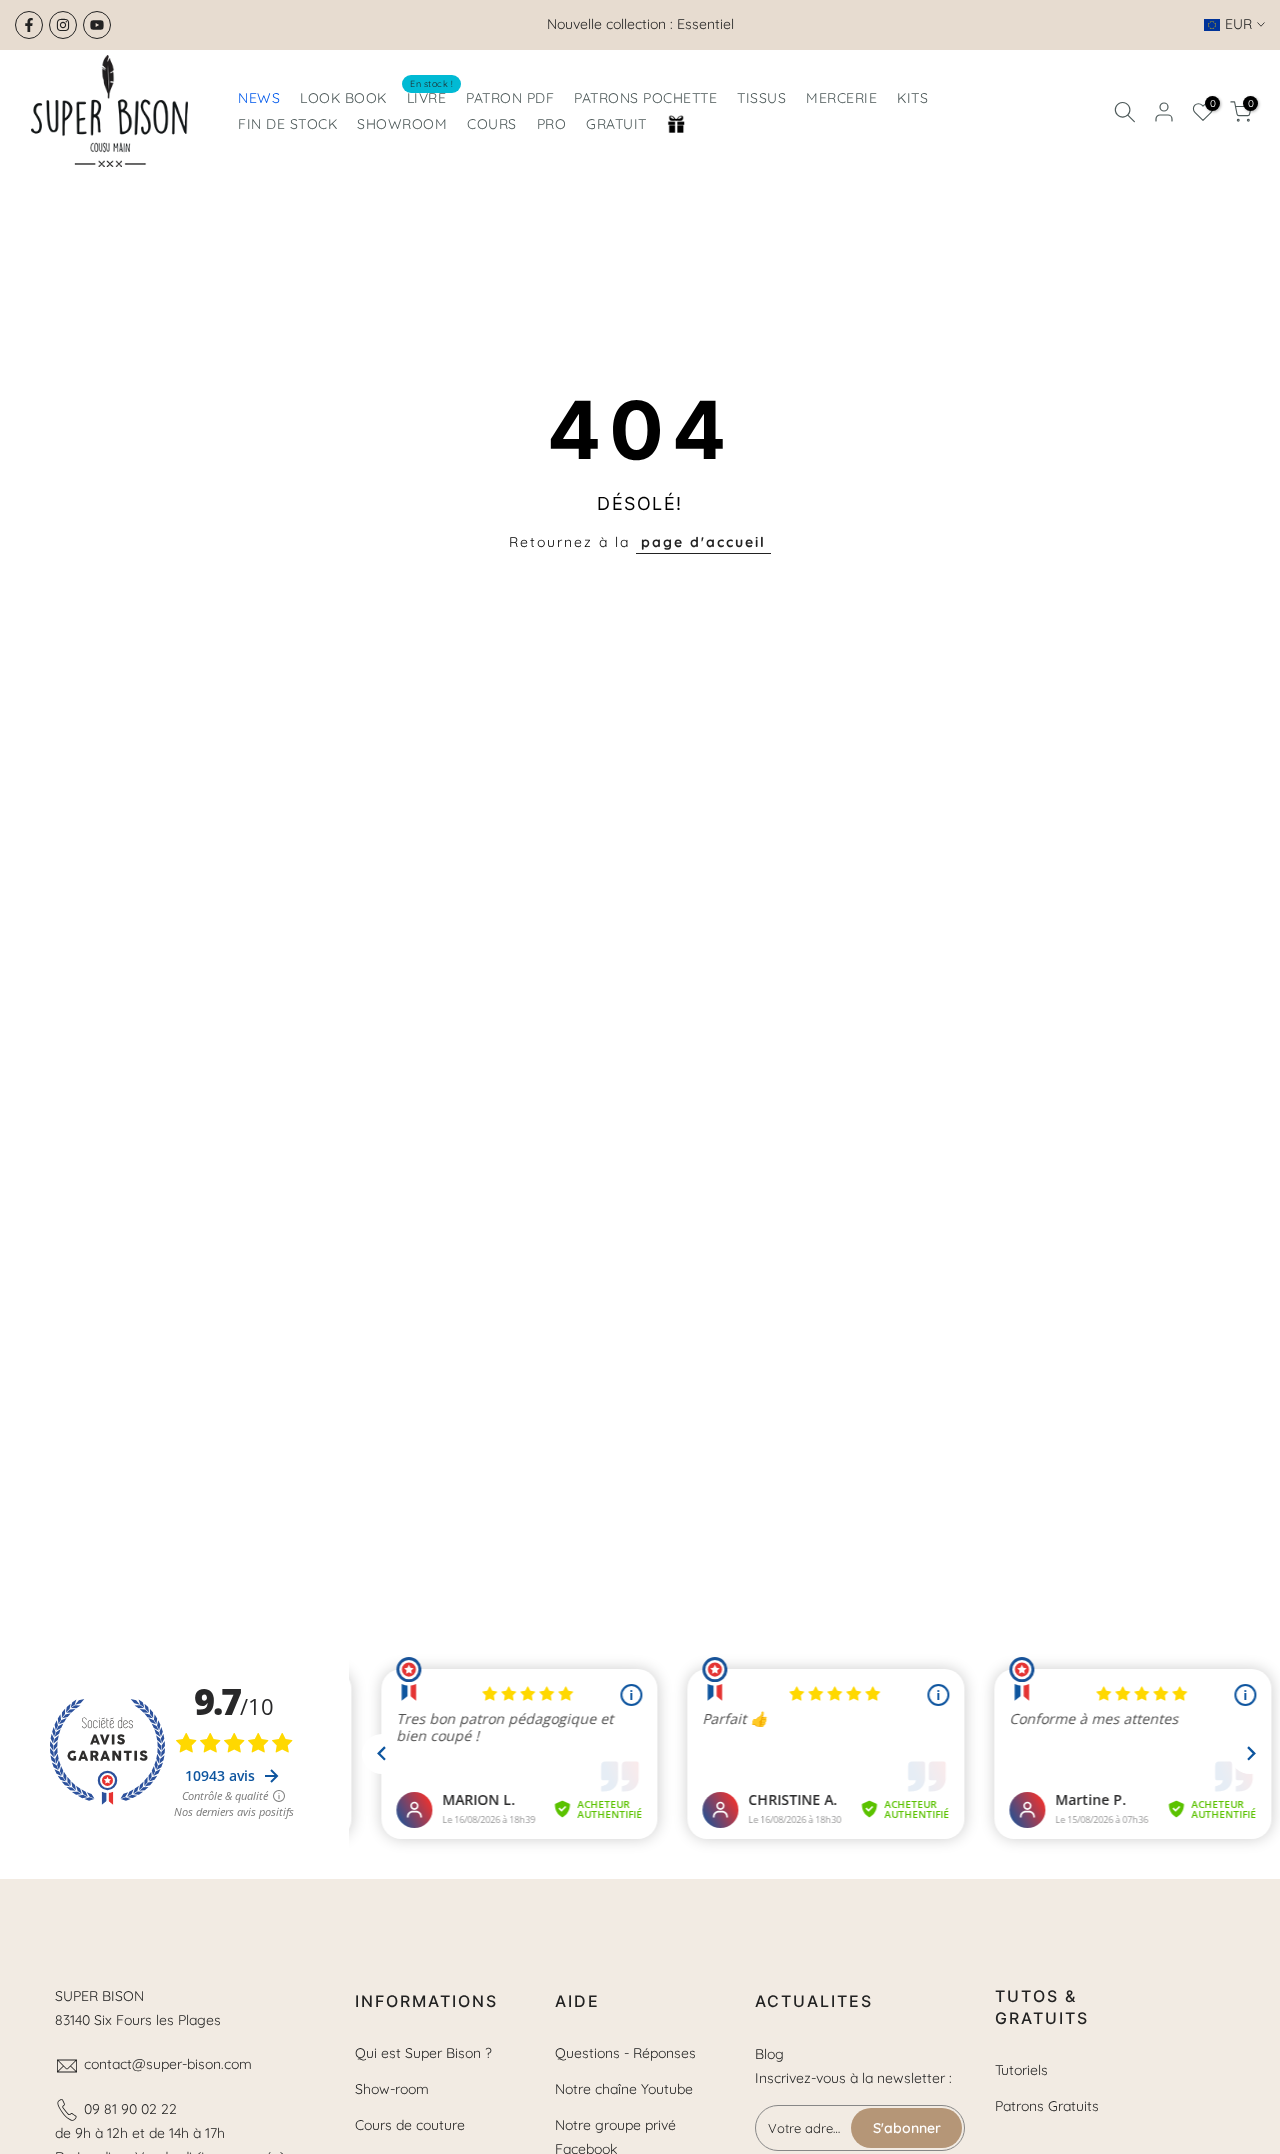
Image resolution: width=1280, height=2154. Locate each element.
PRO (552, 124)
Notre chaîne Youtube (624, 2089)
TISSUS (761, 98)
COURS (492, 124)
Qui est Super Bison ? (423, 2053)
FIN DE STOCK (287, 124)
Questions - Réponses (625, 2053)
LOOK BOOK (343, 98)
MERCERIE (841, 98)
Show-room (392, 2089)
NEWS (259, 98)
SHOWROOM (402, 124)
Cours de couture (410, 2125)
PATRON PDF (510, 98)
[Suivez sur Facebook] (29, 25)
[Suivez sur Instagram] (63, 25)
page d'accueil (703, 542)
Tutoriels (1021, 2070)
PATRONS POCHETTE (645, 98)
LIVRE (430, 96)
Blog (769, 2054)
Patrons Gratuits (1047, 2106)
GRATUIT (616, 124)
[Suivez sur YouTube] (97, 25)
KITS (912, 98)
